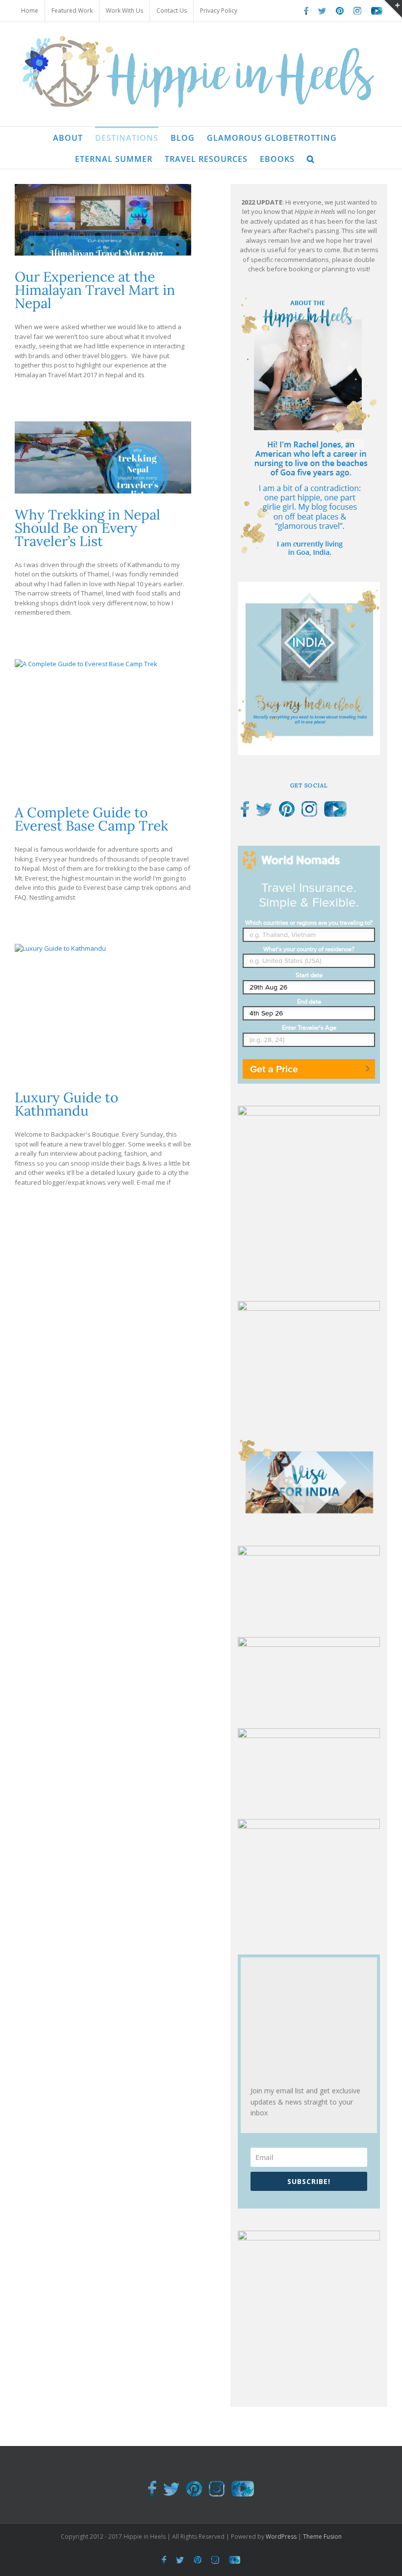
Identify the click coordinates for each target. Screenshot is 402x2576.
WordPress (281, 2537)
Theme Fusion (322, 2537)
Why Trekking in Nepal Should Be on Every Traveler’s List (88, 528)
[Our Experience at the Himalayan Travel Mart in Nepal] (103, 220)
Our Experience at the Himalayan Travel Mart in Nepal (95, 290)
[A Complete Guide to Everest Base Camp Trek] (103, 726)
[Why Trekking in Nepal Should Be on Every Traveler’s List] (103, 457)
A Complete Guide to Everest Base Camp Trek (91, 819)
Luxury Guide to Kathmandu (66, 1104)
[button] (311, 158)
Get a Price (274, 1069)
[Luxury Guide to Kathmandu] (103, 1010)
